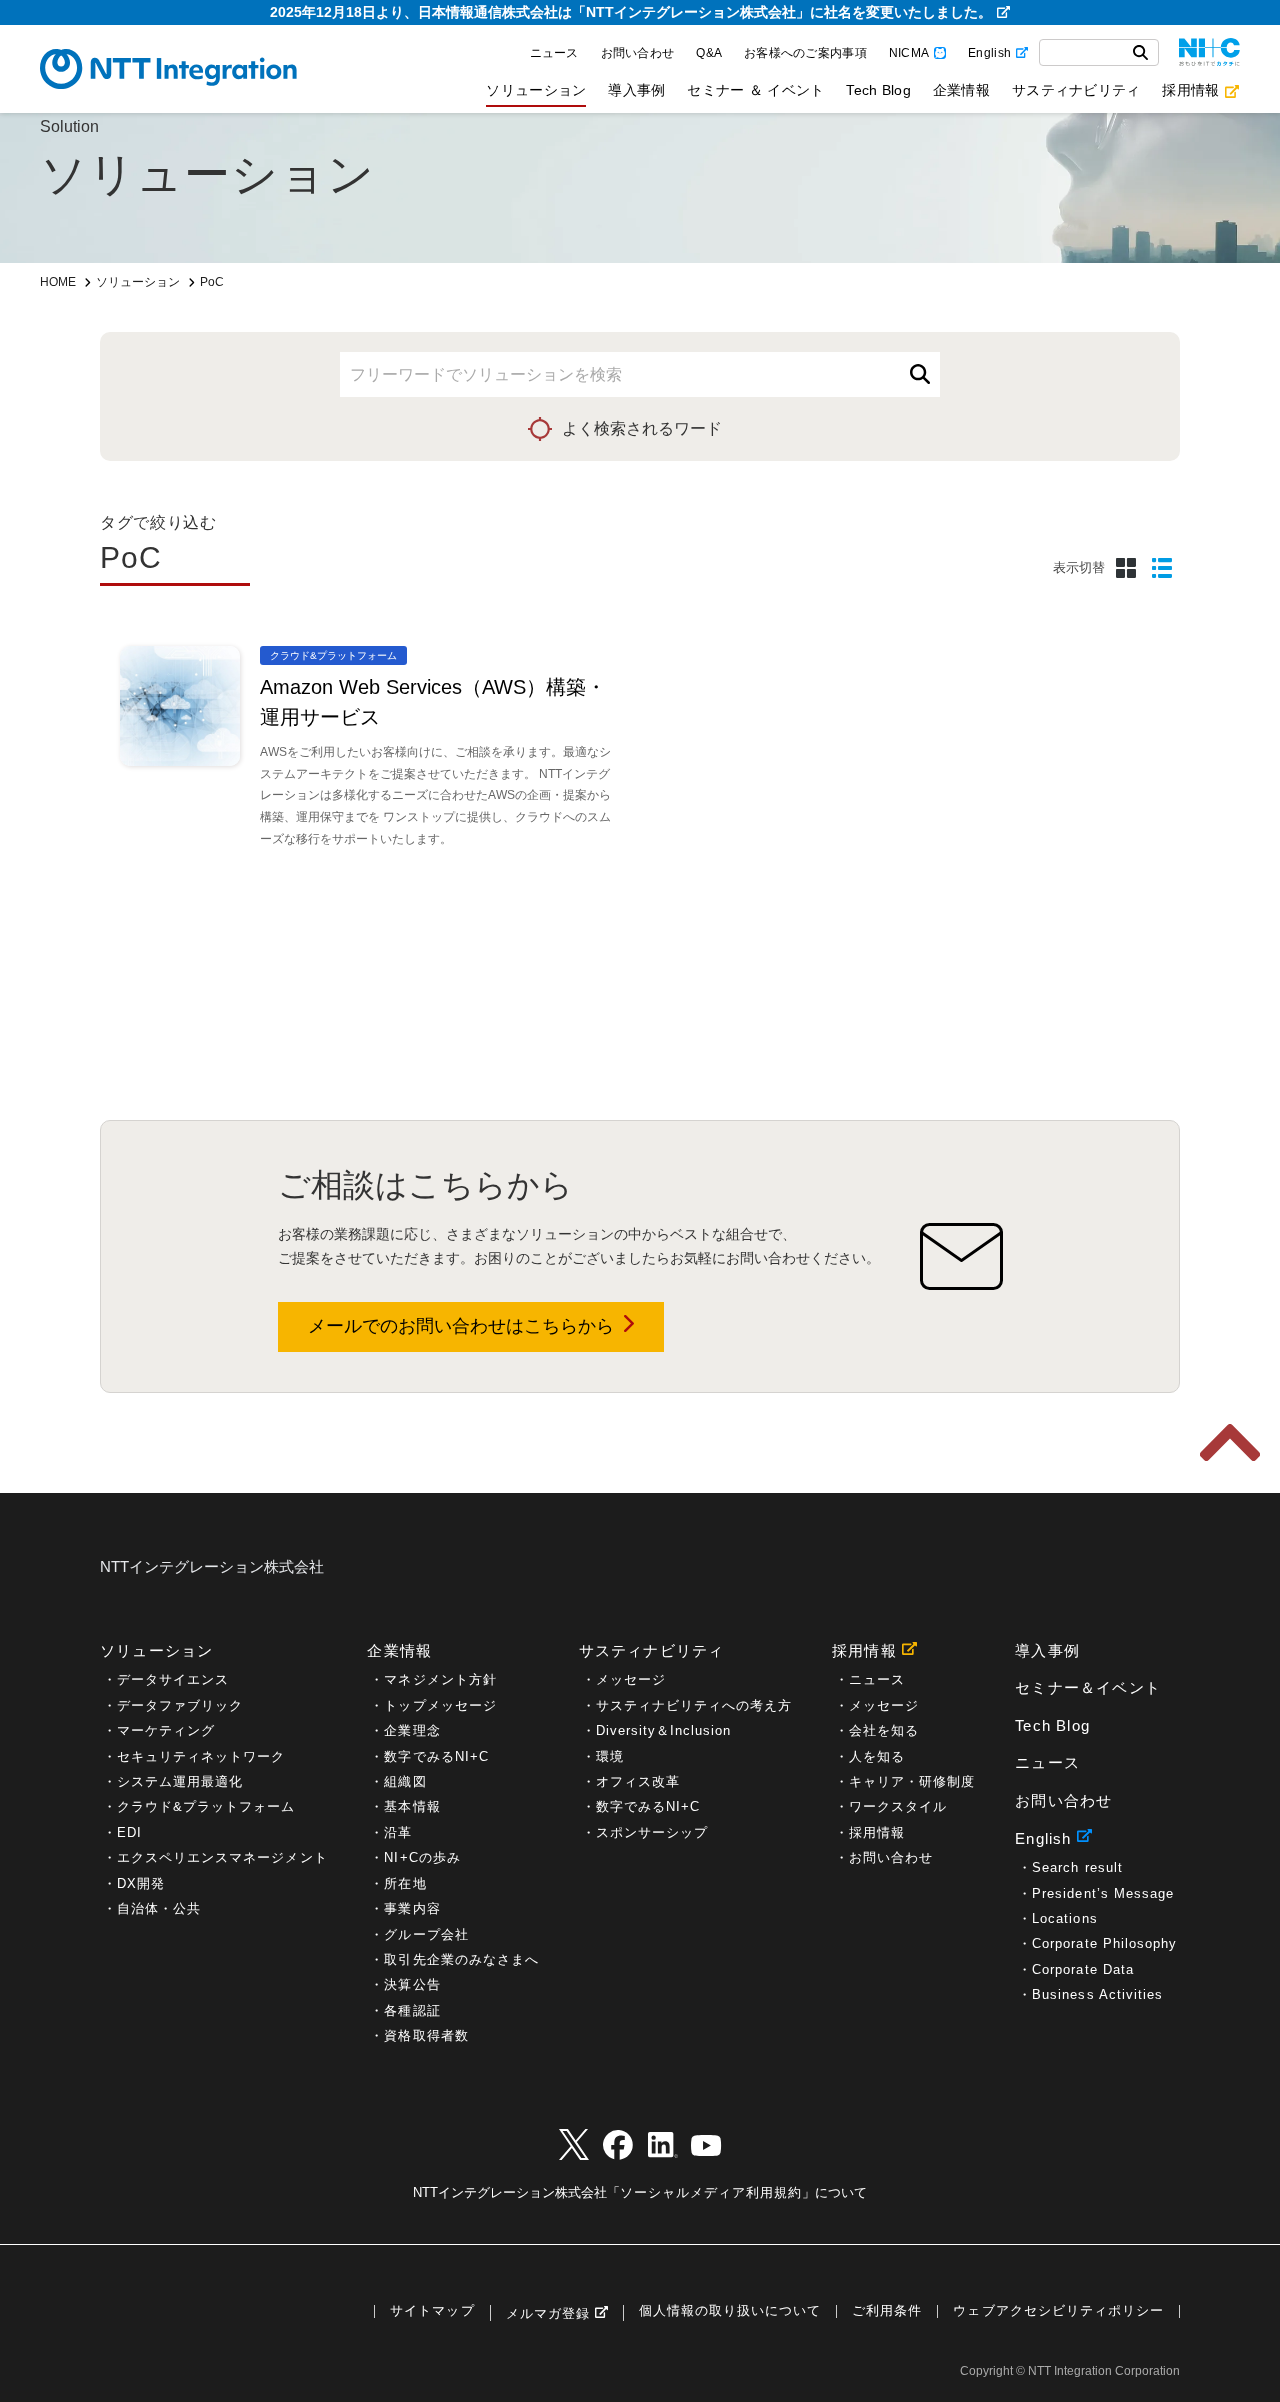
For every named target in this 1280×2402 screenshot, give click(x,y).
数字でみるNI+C (436, 1756)
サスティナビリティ (1076, 90)
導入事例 (636, 90)
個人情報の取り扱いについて (730, 2311)
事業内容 (412, 1908)
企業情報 (961, 90)
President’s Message (1103, 1893)
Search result (1077, 1867)
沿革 (398, 1832)
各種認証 (412, 2010)
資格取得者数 (426, 2035)
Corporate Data (1083, 1969)
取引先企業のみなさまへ (461, 1959)
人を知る (877, 1756)
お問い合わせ (638, 53)
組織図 (405, 1781)
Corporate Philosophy (1104, 1943)
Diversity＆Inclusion (664, 1730)
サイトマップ (432, 2311)
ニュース (554, 53)
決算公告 (412, 1984)
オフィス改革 (638, 1781)
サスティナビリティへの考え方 (694, 1705)
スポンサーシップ (652, 1832)
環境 (610, 1756)
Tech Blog (878, 90)
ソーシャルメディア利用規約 (711, 2192)
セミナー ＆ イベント (755, 90)
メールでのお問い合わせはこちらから (461, 1326)
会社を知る (884, 1730)
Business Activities (1097, 1994)
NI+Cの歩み (422, 1857)
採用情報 (1190, 90)
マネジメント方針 (440, 1679)
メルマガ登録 (548, 2313)
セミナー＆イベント (1088, 1687)
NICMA (909, 53)
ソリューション (536, 90)
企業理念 (412, 1730)
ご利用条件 (887, 2311)
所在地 (405, 1883)
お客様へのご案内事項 (805, 53)
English (989, 53)
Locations (1064, 1918)
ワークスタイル (898, 1806)
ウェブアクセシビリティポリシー (1058, 2311)
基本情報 (412, 1806)
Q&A (709, 53)
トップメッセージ (440, 1705)
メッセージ (631, 1679)
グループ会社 (426, 1934)
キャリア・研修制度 (912, 1781)
